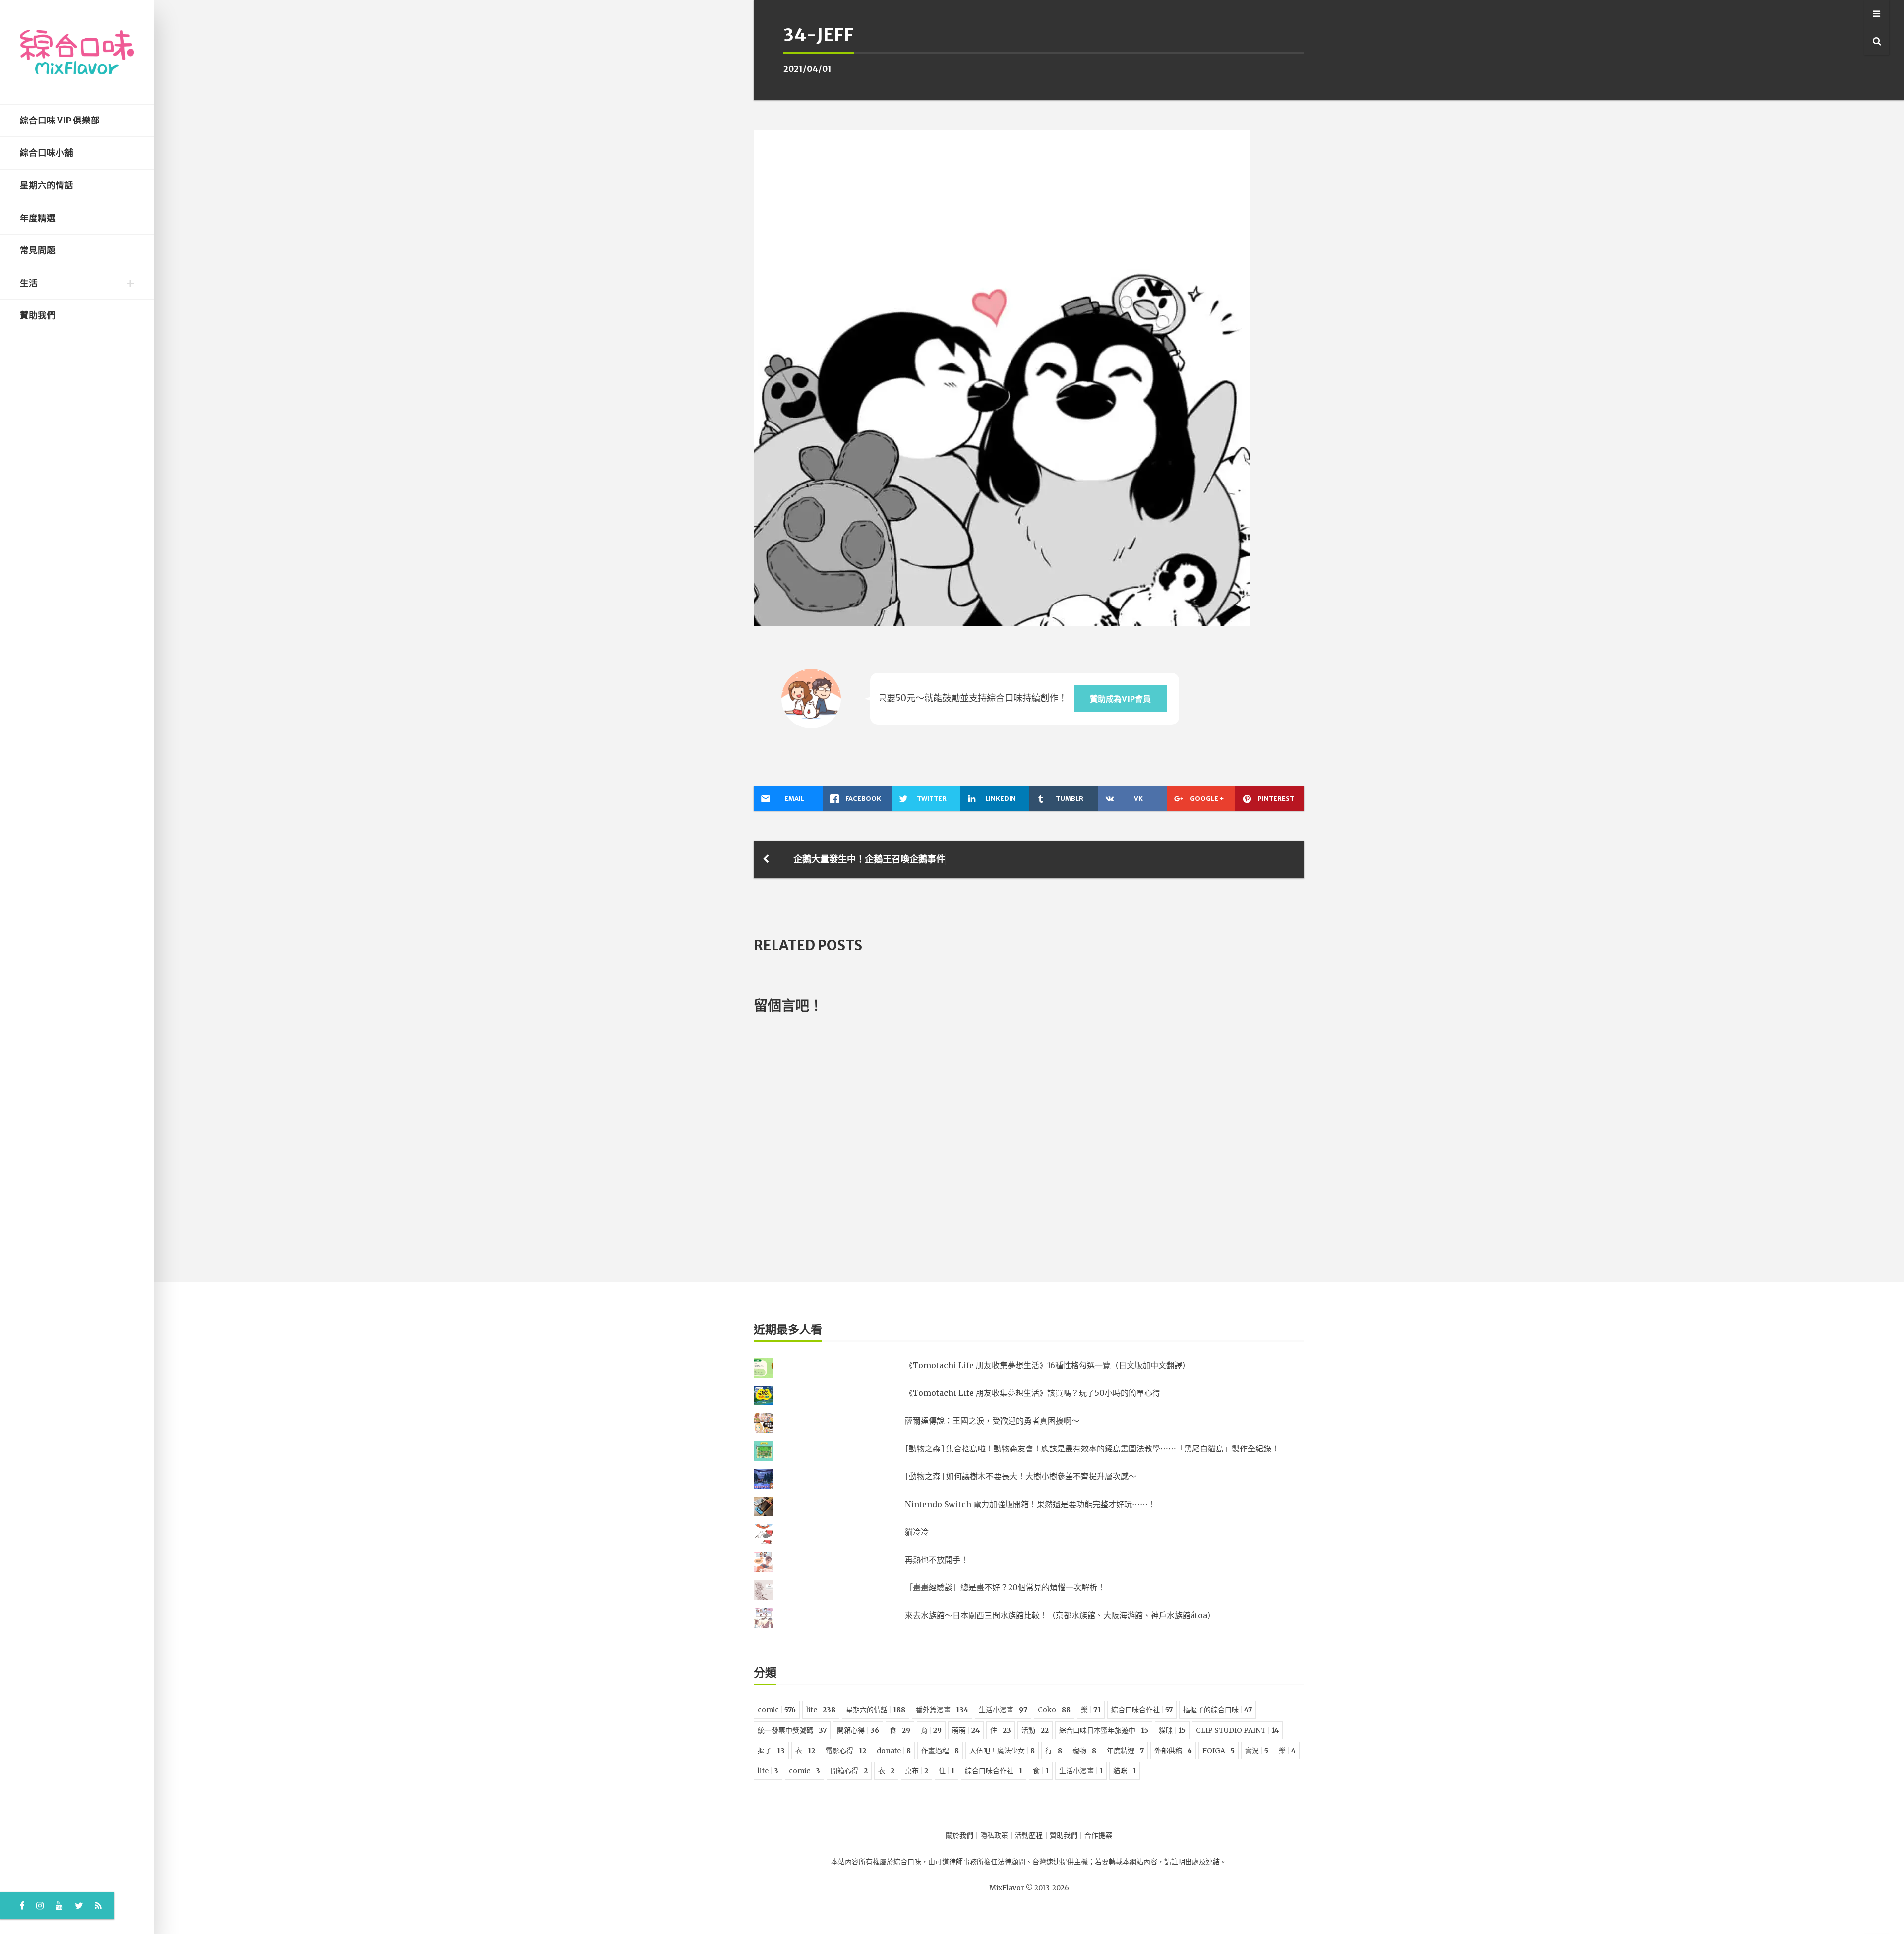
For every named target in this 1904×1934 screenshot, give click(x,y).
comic (777, 1710)
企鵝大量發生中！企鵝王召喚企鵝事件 (869, 859)
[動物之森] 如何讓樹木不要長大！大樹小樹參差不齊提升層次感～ (1021, 1476)
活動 (1035, 1730)
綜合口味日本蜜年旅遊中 (1104, 1730)
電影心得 (846, 1751)
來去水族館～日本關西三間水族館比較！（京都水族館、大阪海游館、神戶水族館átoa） (1060, 1615)
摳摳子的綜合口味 (1218, 1710)
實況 (1257, 1751)
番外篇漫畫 (942, 1710)
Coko (1054, 1710)
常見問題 (38, 250)
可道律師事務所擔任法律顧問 (980, 1862)
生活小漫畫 (1003, 1710)
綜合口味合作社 (1142, 1710)
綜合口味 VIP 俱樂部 (60, 121)
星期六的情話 (47, 185)
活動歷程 (1029, 1835)
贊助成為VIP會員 (1120, 699)
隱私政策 (994, 1835)
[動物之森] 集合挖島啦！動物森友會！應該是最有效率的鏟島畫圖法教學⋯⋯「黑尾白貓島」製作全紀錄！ (1092, 1449)
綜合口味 (907, 1862)
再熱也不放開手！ (937, 1560)
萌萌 (966, 1730)
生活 (29, 283)
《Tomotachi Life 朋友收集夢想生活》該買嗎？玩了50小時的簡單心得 (1033, 1393)
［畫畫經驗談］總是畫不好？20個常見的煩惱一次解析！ (1005, 1587)
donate (894, 1751)
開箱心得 (858, 1730)
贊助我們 (38, 315)
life (821, 1710)
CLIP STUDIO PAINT (1237, 1730)
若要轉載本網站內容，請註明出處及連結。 (1161, 1862)
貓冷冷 (917, 1532)
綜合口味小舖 (47, 153)
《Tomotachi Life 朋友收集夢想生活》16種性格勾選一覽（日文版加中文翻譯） (1047, 1365)
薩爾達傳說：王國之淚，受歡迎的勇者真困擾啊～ (992, 1421)
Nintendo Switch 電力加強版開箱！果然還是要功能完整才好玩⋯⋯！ (1030, 1504)
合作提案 (1098, 1835)
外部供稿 (1173, 1751)
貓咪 (1172, 1730)
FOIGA (1219, 1751)
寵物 (1084, 1751)
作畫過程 (940, 1751)
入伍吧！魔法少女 (1002, 1751)
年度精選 (38, 218)
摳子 (771, 1751)
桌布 (917, 1771)
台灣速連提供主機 (1060, 1862)
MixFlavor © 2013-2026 (1029, 1888)
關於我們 (959, 1835)
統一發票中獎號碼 (792, 1730)
